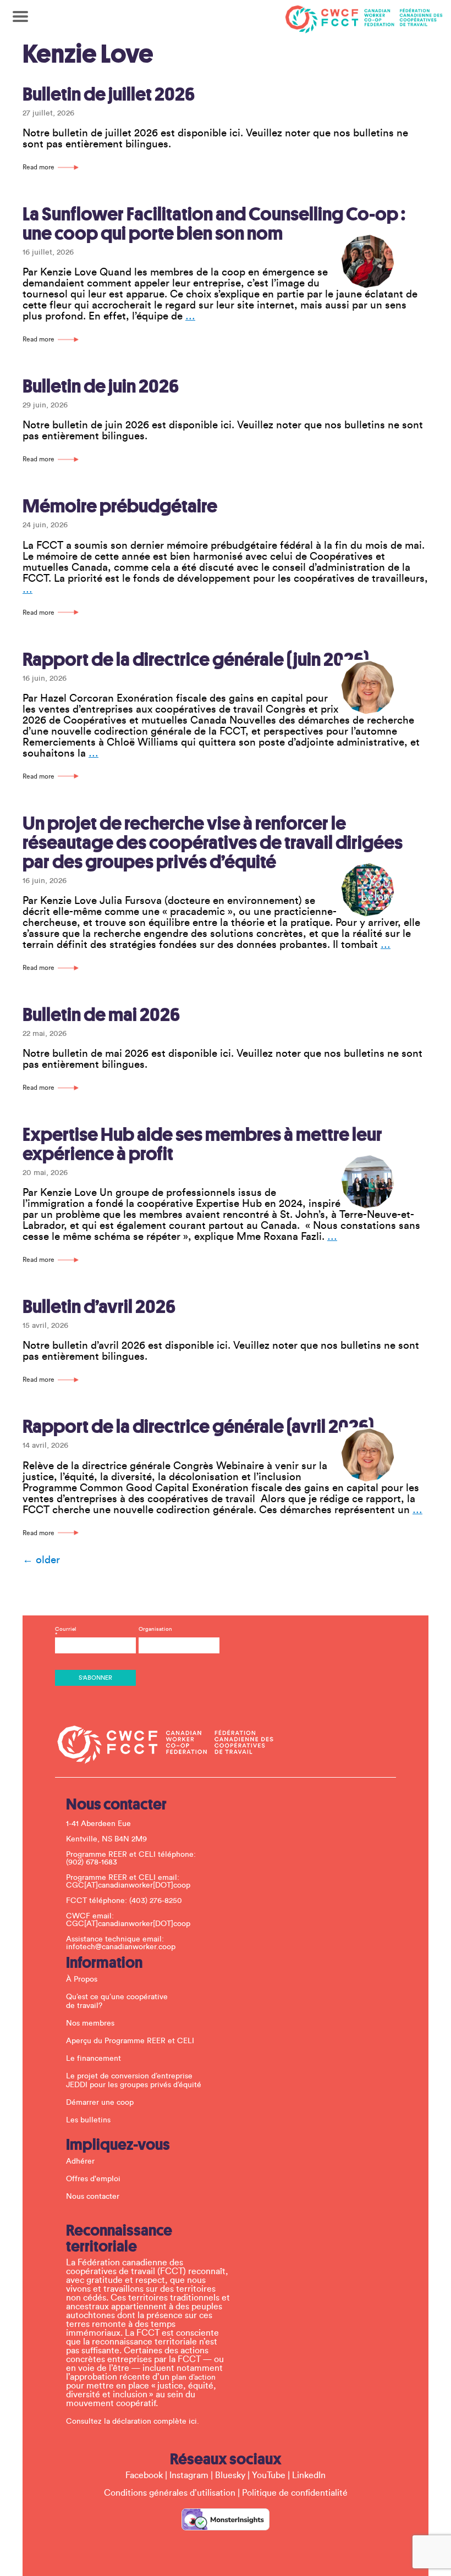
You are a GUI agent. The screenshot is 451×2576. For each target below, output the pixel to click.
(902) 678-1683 (92, 1862)
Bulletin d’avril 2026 (99, 1307)
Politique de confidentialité (295, 2493)
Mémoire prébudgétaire (120, 506)
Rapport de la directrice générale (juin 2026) (196, 660)
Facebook (144, 2475)
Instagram (189, 2475)
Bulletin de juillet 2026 (109, 94)
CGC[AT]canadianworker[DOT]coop (128, 1885)
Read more (38, 167)
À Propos (82, 1979)
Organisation (155, 1629)
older (41, 1560)
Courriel (66, 1632)
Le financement (94, 2059)
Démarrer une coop (100, 2103)
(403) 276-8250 (156, 1901)
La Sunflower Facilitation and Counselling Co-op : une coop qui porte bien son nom (214, 224)
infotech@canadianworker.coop (121, 1947)
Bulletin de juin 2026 (101, 386)
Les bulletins (88, 2120)
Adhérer (80, 2161)
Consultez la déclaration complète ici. (133, 2421)
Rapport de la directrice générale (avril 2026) (198, 1427)
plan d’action (194, 2378)
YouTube (269, 2475)
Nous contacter (93, 2197)
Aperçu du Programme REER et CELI (130, 2041)
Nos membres (90, 2023)
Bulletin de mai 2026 (101, 1015)
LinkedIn (309, 2475)
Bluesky (230, 2475)
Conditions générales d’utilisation (170, 2493)
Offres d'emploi (93, 2179)
